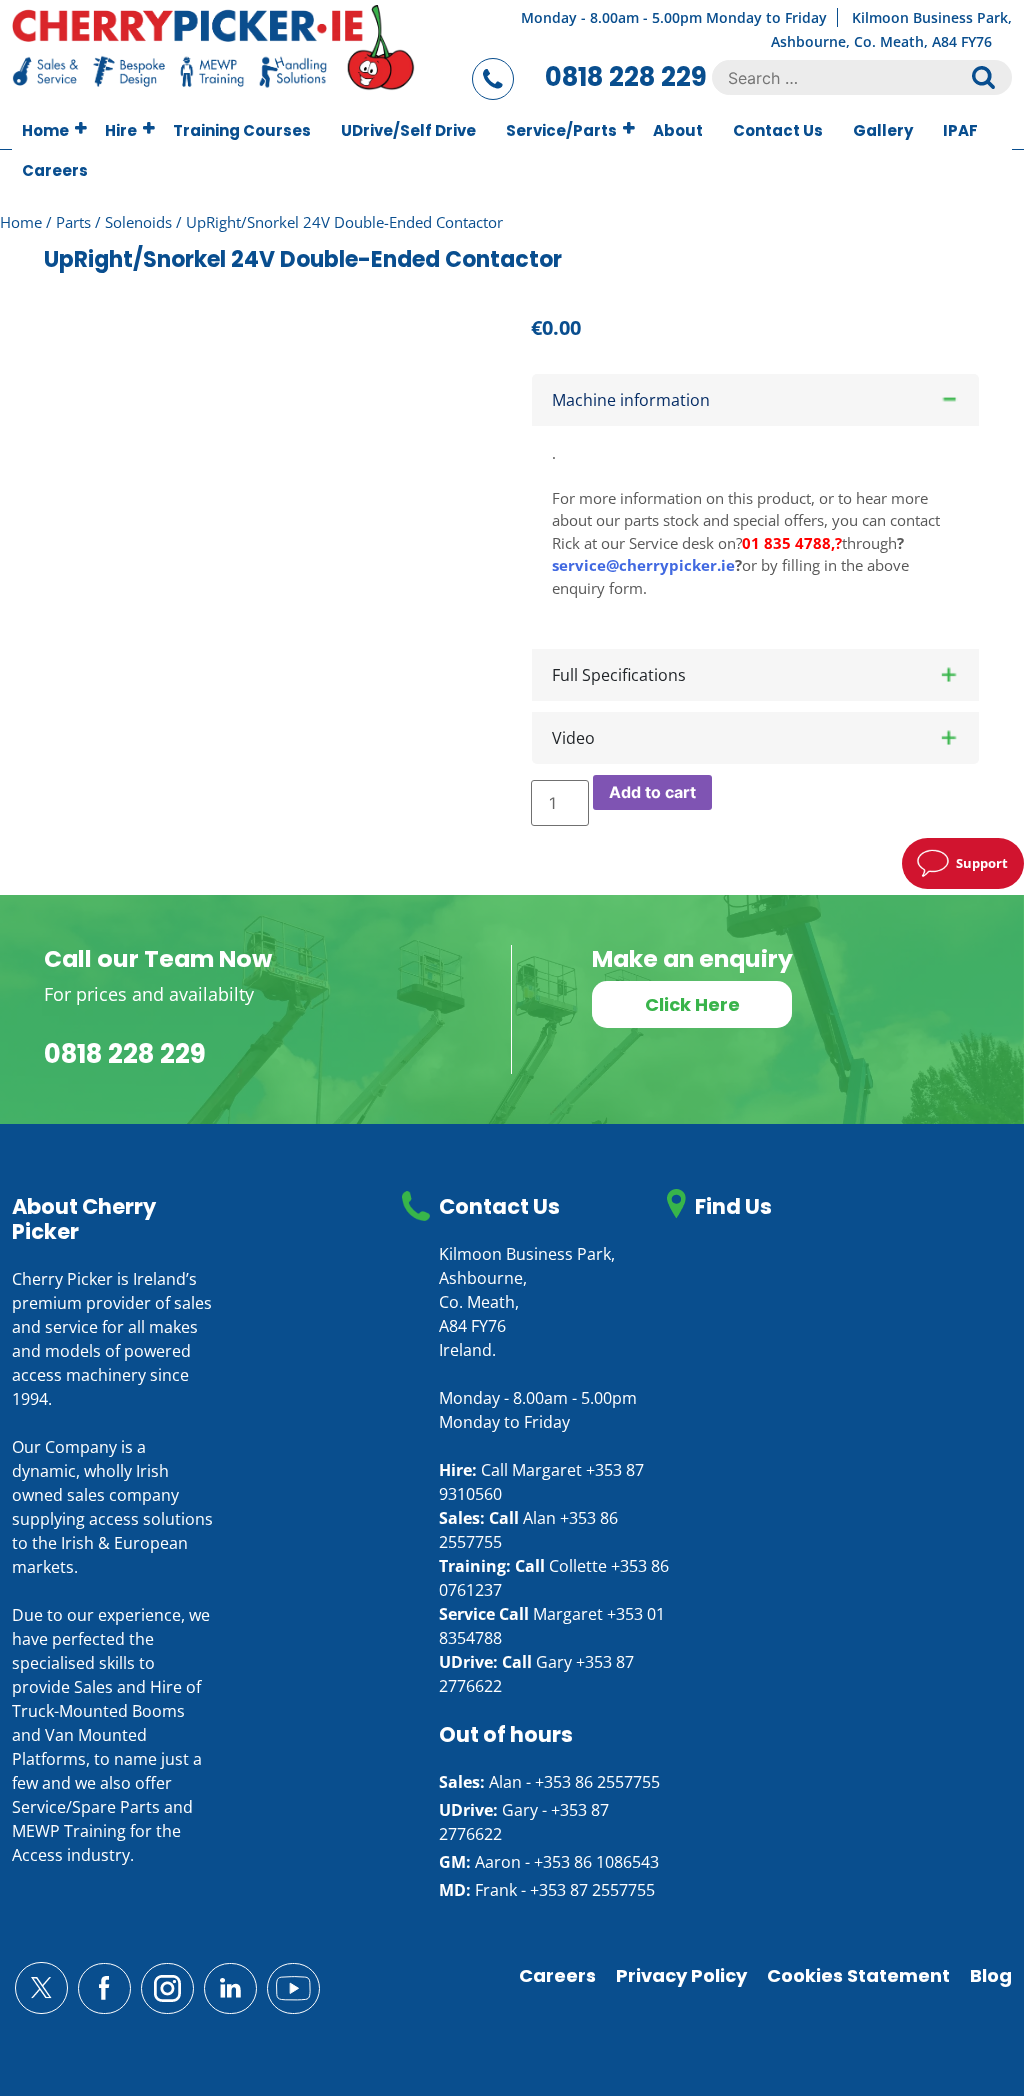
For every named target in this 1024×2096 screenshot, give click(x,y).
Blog (991, 1975)
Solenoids (138, 222)
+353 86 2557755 (597, 1782)
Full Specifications (619, 675)
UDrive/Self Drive (408, 130)
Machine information (631, 400)
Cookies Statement (858, 1975)
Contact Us (778, 130)
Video (573, 738)
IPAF (960, 130)
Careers (55, 170)
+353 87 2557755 (592, 1890)
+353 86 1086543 (596, 1862)
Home (45, 130)
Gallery (883, 130)
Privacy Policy (681, 1975)
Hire (121, 130)
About (678, 130)
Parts (73, 222)
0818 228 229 (626, 77)
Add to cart (652, 792)
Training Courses (242, 130)
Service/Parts (561, 130)
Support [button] (982, 863)
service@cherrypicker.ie (643, 565)
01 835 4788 (786, 543)
